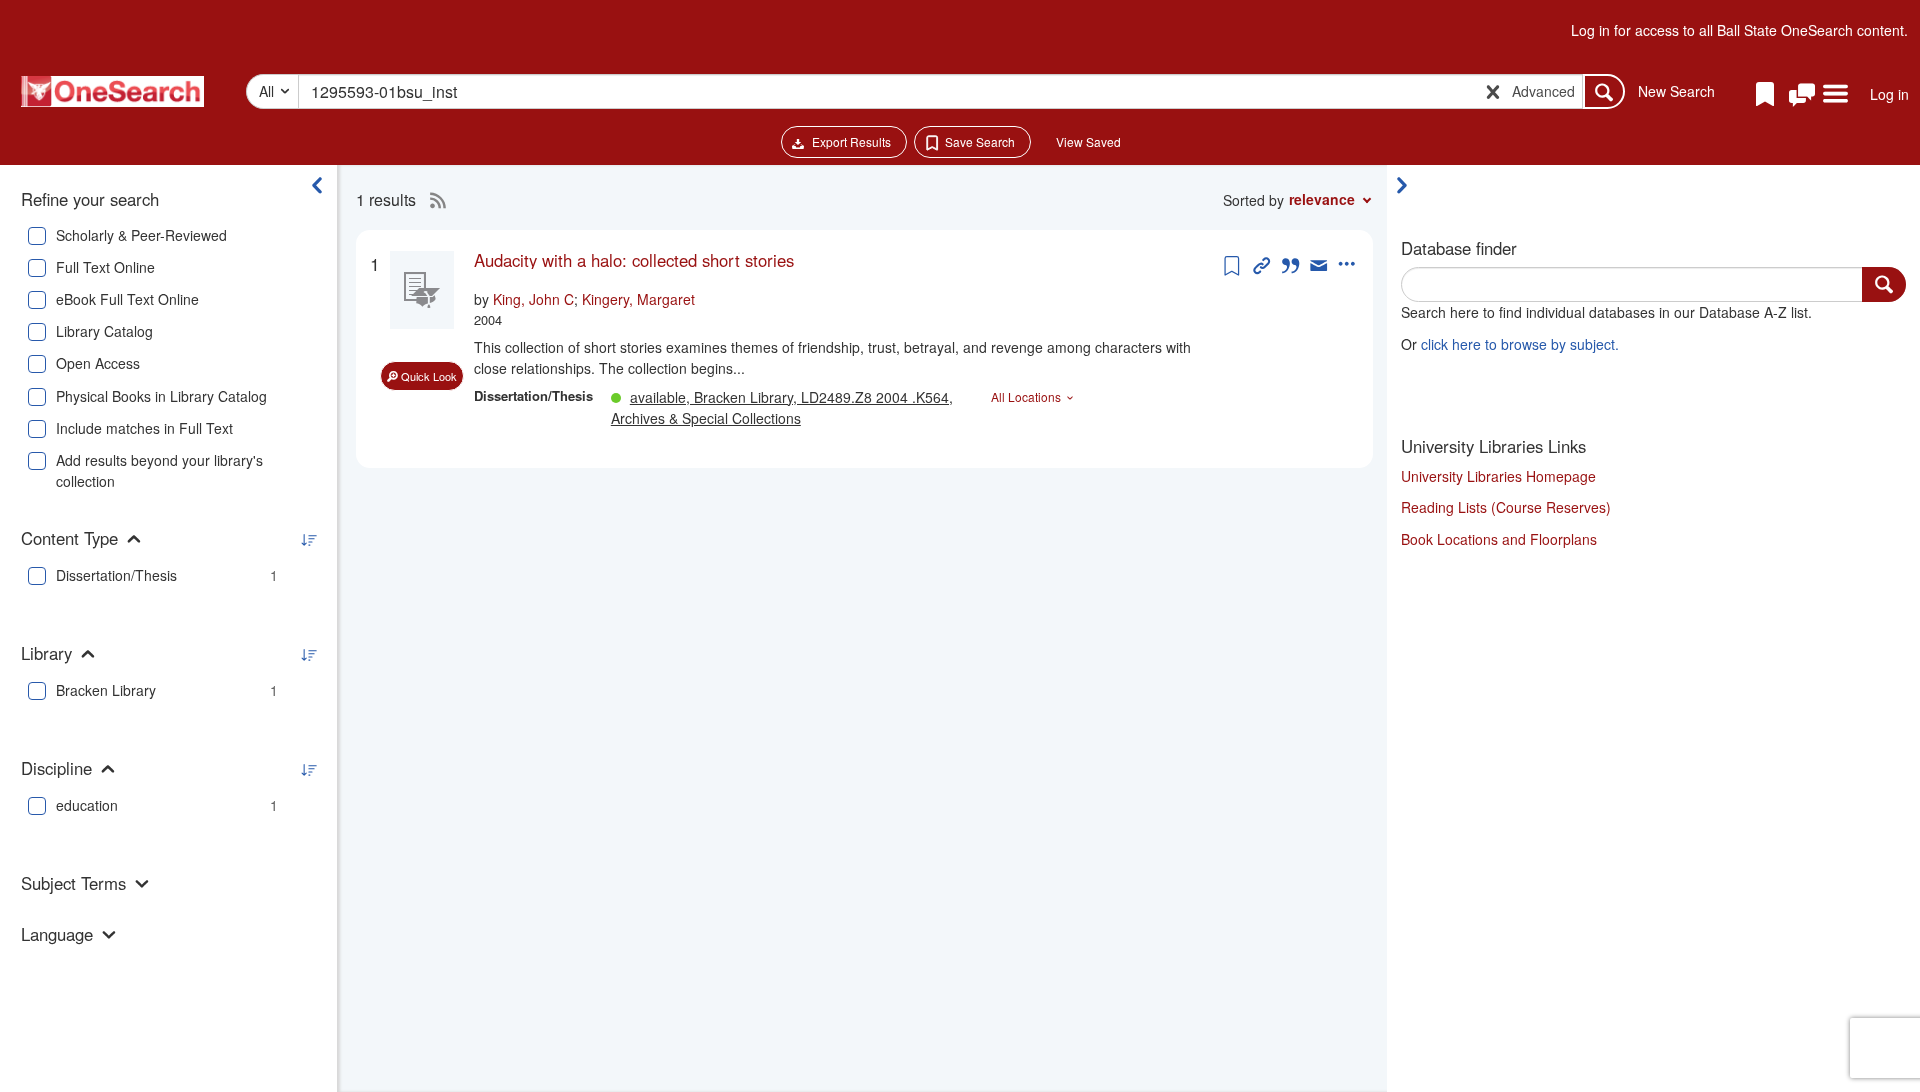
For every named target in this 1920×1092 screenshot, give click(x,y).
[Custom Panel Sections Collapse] (1407, 185)
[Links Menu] (1835, 95)
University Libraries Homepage (1498, 476)
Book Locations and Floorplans (1499, 539)
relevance (1322, 199)
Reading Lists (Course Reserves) (1506, 507)
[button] (1802, 95)
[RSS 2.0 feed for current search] (433, 200)
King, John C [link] (533, 299)
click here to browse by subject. (1520, 344)
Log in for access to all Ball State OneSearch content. (1739, 30)
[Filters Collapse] (317, 185)
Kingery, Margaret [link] (638, 299)
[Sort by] (308, 540)
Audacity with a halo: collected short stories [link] (634, 260)
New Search (1676, 91)
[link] (846, 260)
